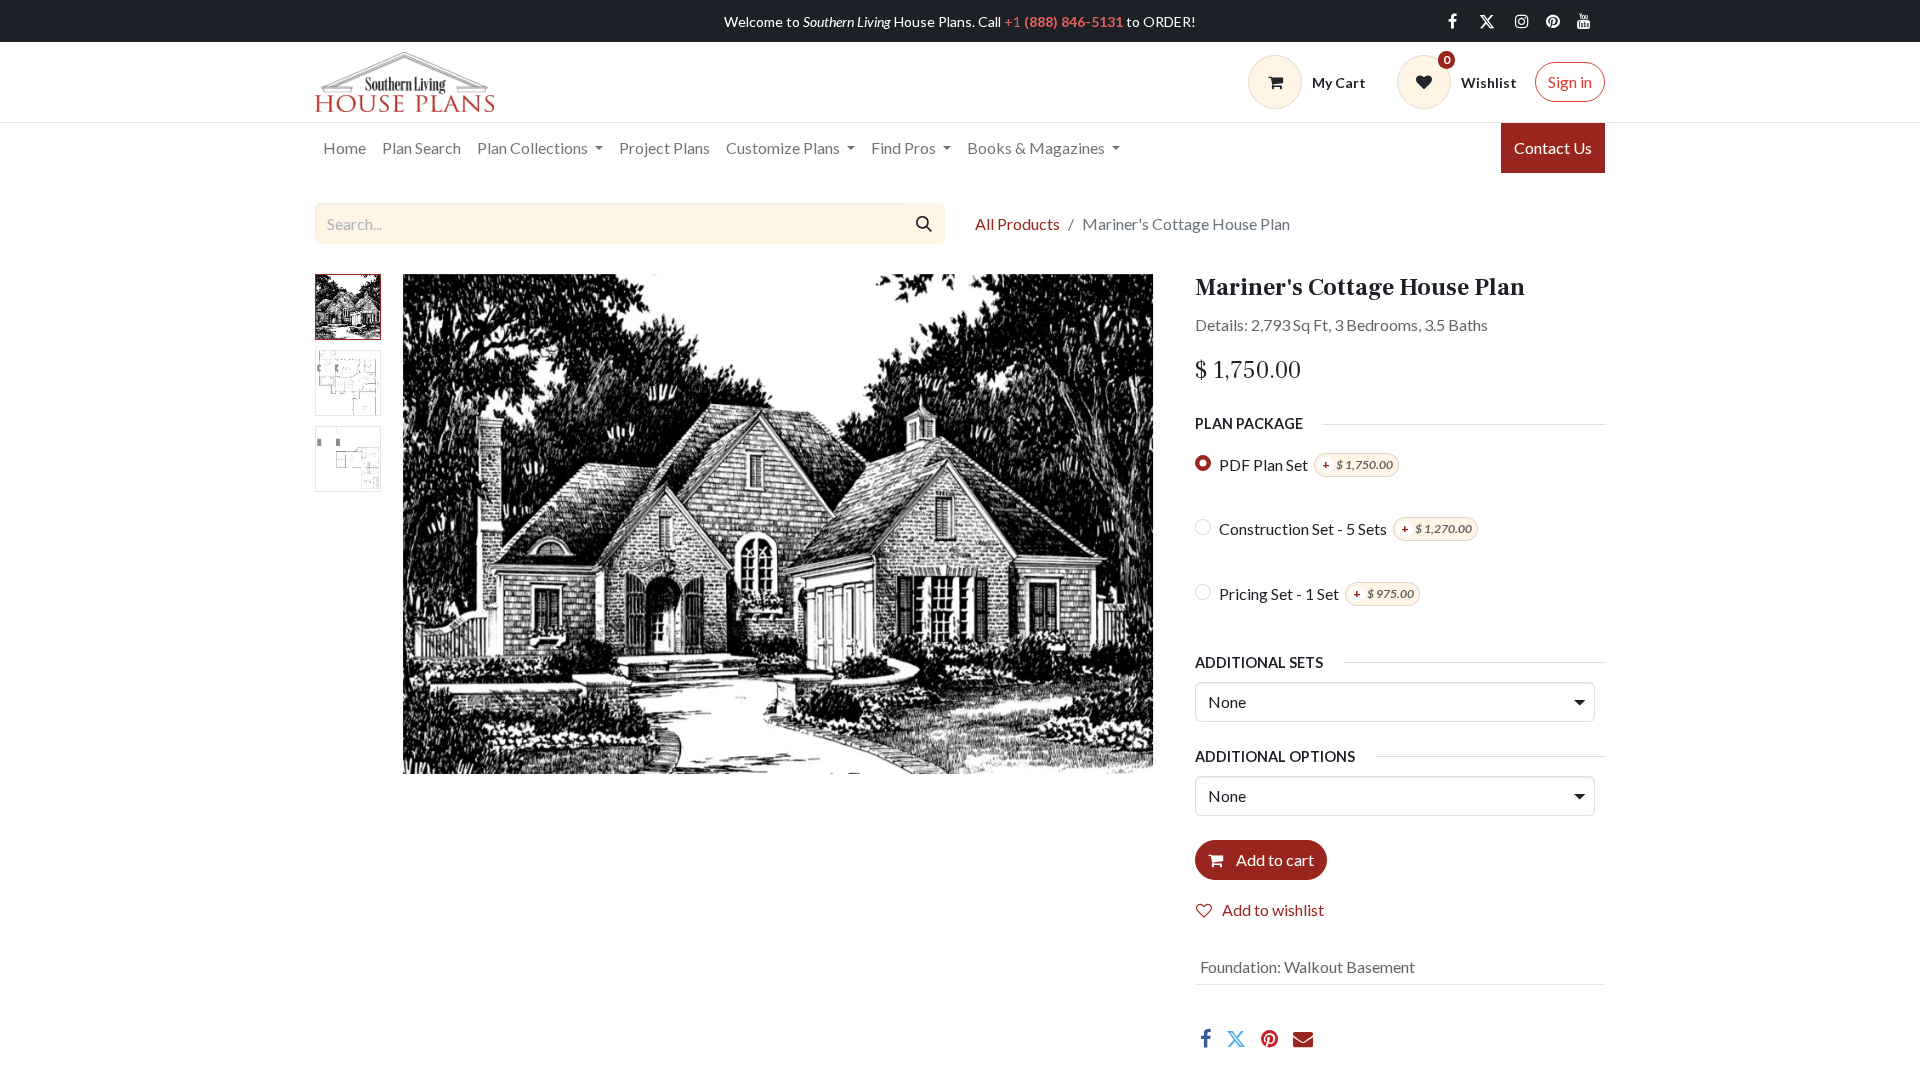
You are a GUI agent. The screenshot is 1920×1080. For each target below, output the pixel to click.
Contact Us (1553, 147)
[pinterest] (1553, 21)
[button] (449, 524)
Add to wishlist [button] (1273, 909)
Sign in (1570, 81)
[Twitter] (1487, 21)
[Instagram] (1522, 21)
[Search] (924, 223)
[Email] (1303, 1039)
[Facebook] (1452, 21)
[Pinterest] (1269, 1039)
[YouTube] (1584, 21)
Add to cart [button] (1273, 859)
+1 (1063, 21)
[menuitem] (344, 148)
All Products (1017, 223)
